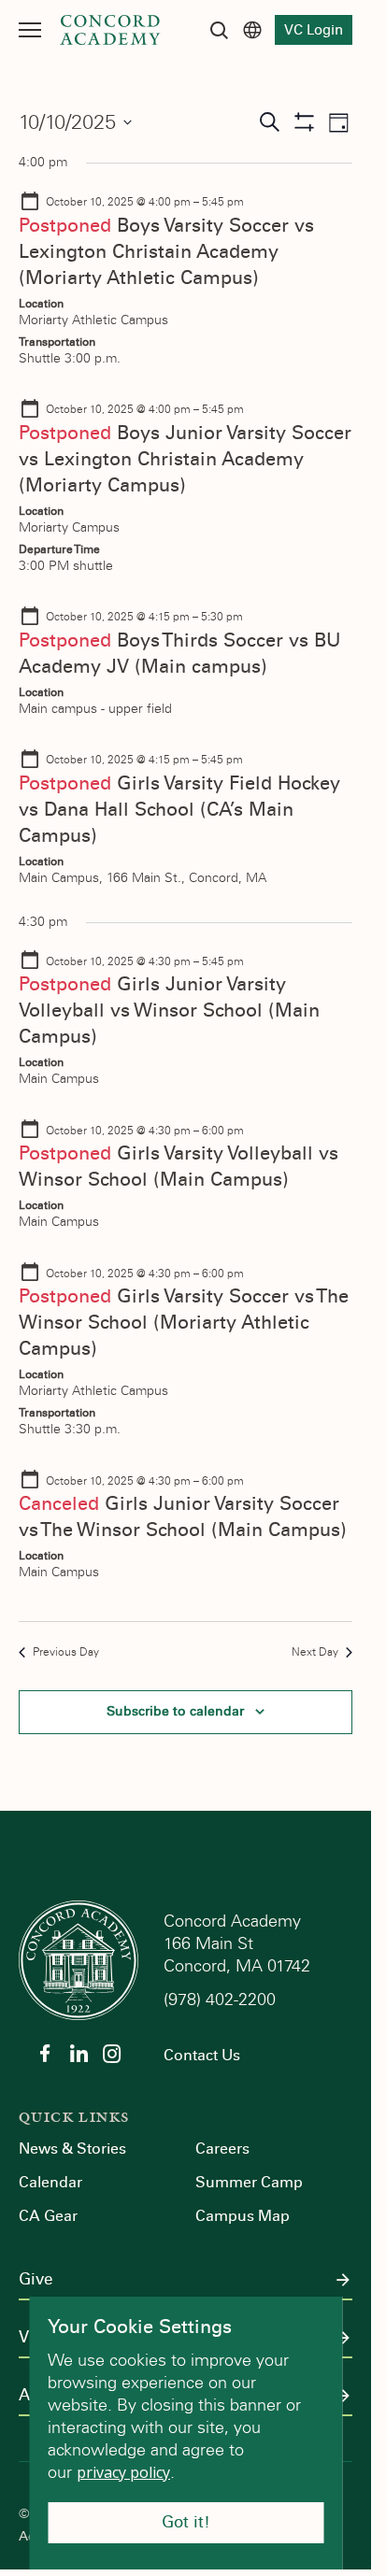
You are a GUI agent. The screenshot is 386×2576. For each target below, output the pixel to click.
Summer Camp (249, 2182)
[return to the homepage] (79, 1959)
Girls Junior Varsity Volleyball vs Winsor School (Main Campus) (169, 1010)
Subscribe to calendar (175, 1711)
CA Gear (48, 2216)
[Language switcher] (252, 30)
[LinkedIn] (79, 2054)
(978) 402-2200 (222, 2000)
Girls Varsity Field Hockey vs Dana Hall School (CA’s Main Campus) (179, 809)
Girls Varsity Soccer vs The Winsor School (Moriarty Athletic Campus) (184, 1322)
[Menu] (30, 30)
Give (36, 2280)
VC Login (314, 30)
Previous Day (66, 1652)
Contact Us (202, 2055)
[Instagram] (112, 2054)
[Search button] (219, 30)
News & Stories (72, 2149)
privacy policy (123, 2472)
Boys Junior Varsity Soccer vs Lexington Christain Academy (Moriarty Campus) (185, 459)
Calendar (50, 2182)
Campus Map (243, 2216)
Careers (222, 2149)
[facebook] (45, 2054)
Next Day (315, 1652)
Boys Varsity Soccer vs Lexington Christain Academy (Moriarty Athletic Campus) (166, 251)
